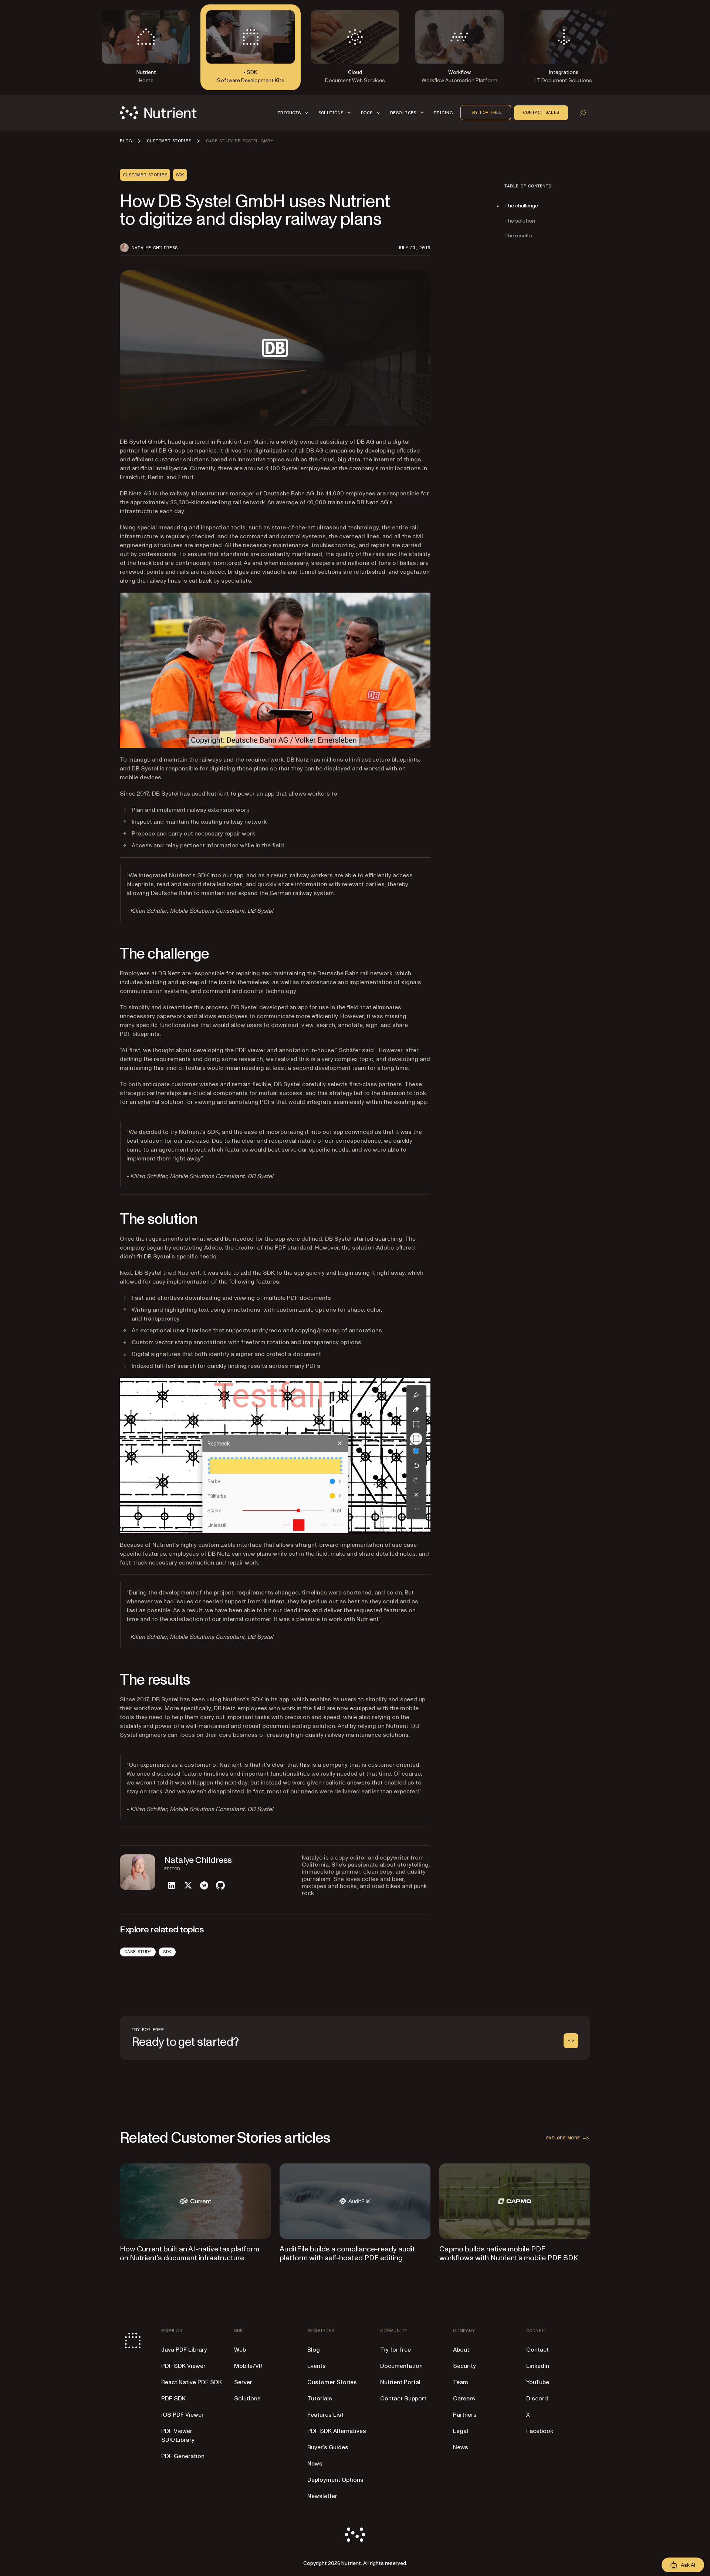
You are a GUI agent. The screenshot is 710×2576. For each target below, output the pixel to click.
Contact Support (403, 2399)
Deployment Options (335, 2480)
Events (317, 2366)
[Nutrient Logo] (158, 113)
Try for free (486, 112)
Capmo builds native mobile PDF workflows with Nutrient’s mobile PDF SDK (509, 2254)
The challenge (521, 206)
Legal (461, 2431)
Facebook (540, 2431)
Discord (537, 2399)
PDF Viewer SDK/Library (178, 2436)
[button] (294, 113)
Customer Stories (332, 2382)
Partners (465, 2415)
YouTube (538, 2382)
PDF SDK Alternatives (337, 2431)
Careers (464, 2399)
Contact (537, 2350)
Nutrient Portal (400, 2382)
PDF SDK (173, 2399)
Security (464, 2366)
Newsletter (322, 2496)
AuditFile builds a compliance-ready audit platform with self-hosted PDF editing (347, 2254)
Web (240, 2350)
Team (461, 2382)
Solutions (247, 2399)
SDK (167, 1952)
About (461, 2350)
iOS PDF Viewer (182, 2415)
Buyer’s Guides (328, 2447)
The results (518, 236)
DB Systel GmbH (142, 442)
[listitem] (172, 1885)
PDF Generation (183, 2456)
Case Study (138, 1952)
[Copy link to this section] (109, 954)
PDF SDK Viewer (183, 2366)
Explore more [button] (563, 2138)
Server (243, 2382)
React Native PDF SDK (192, 2382)
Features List (325, 2415)
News (315, 2464)
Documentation (401, 2366)
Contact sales (541, 112)
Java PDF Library (184, 2350)
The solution (520, 221)
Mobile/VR (248, 2366)
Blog (314, 2350)
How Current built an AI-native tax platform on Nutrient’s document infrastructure (190, 2254)
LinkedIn (538, 2366)
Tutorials (320, 2399)
